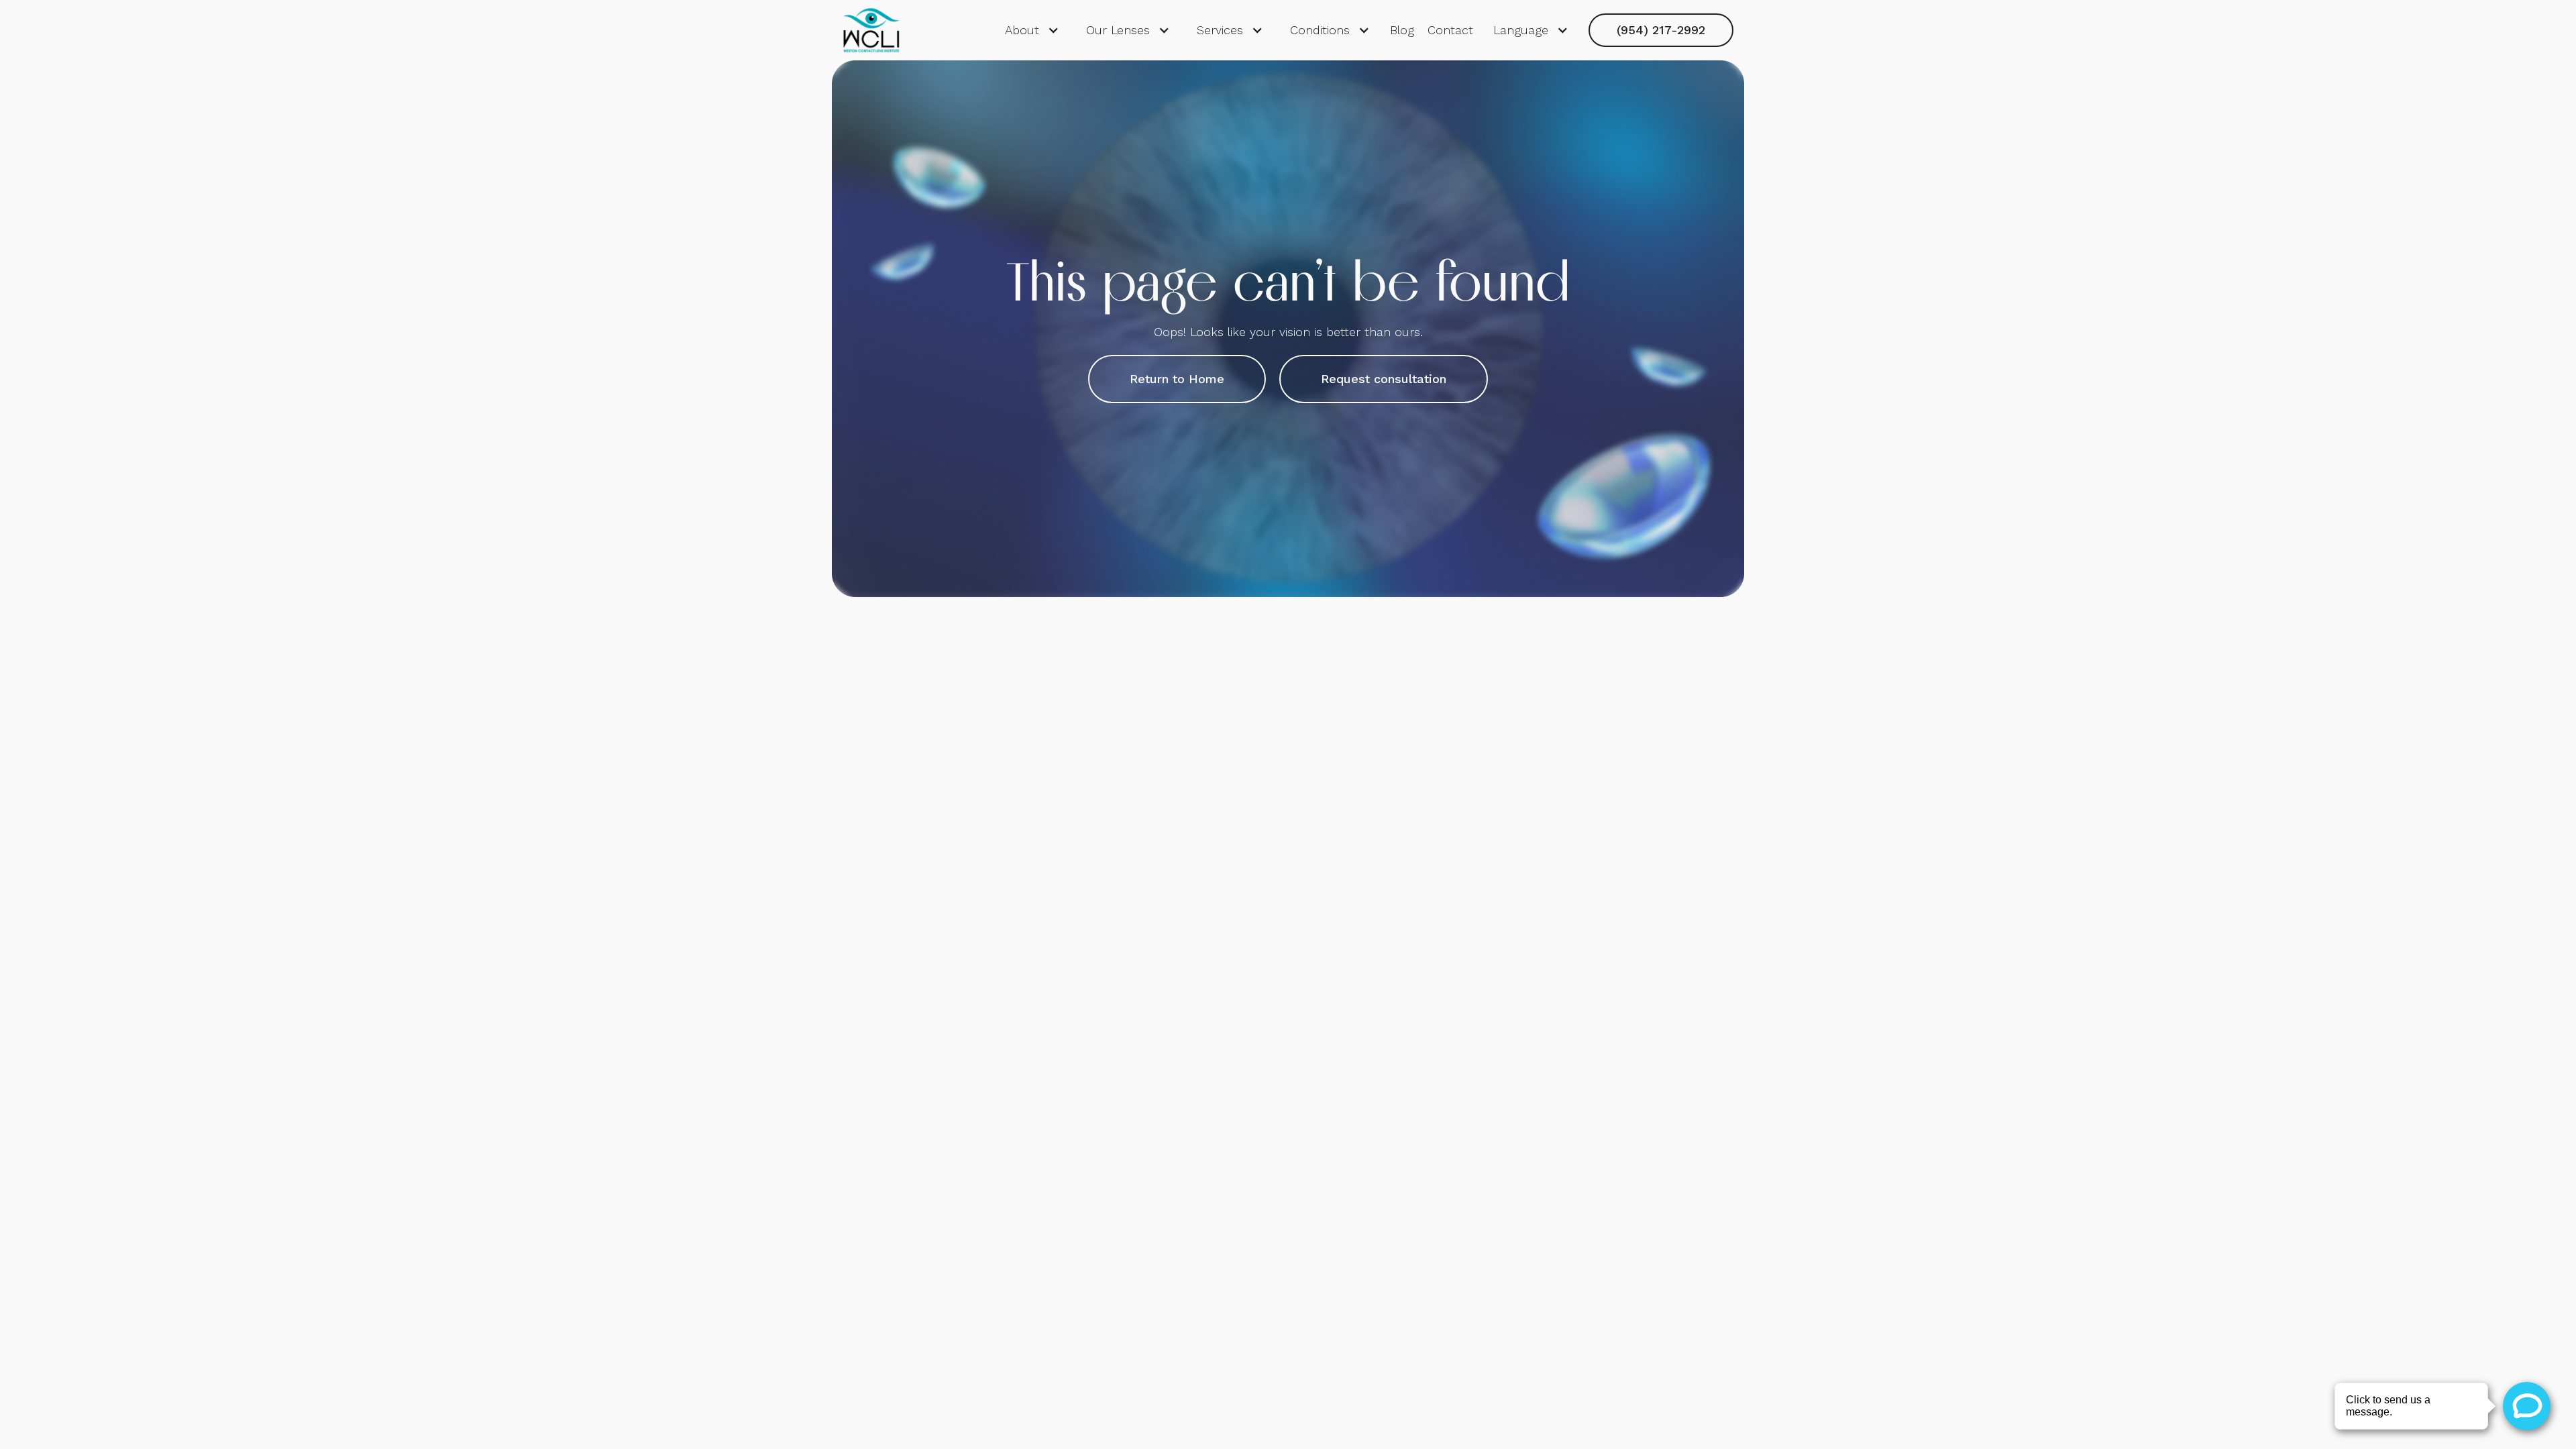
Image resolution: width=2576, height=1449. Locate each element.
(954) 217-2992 (1661, 30)
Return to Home (1177, 379)
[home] (872, 30)
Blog (1402, 30)
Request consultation (1384, 379)
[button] (1032, 30)
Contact (1450, 30)
